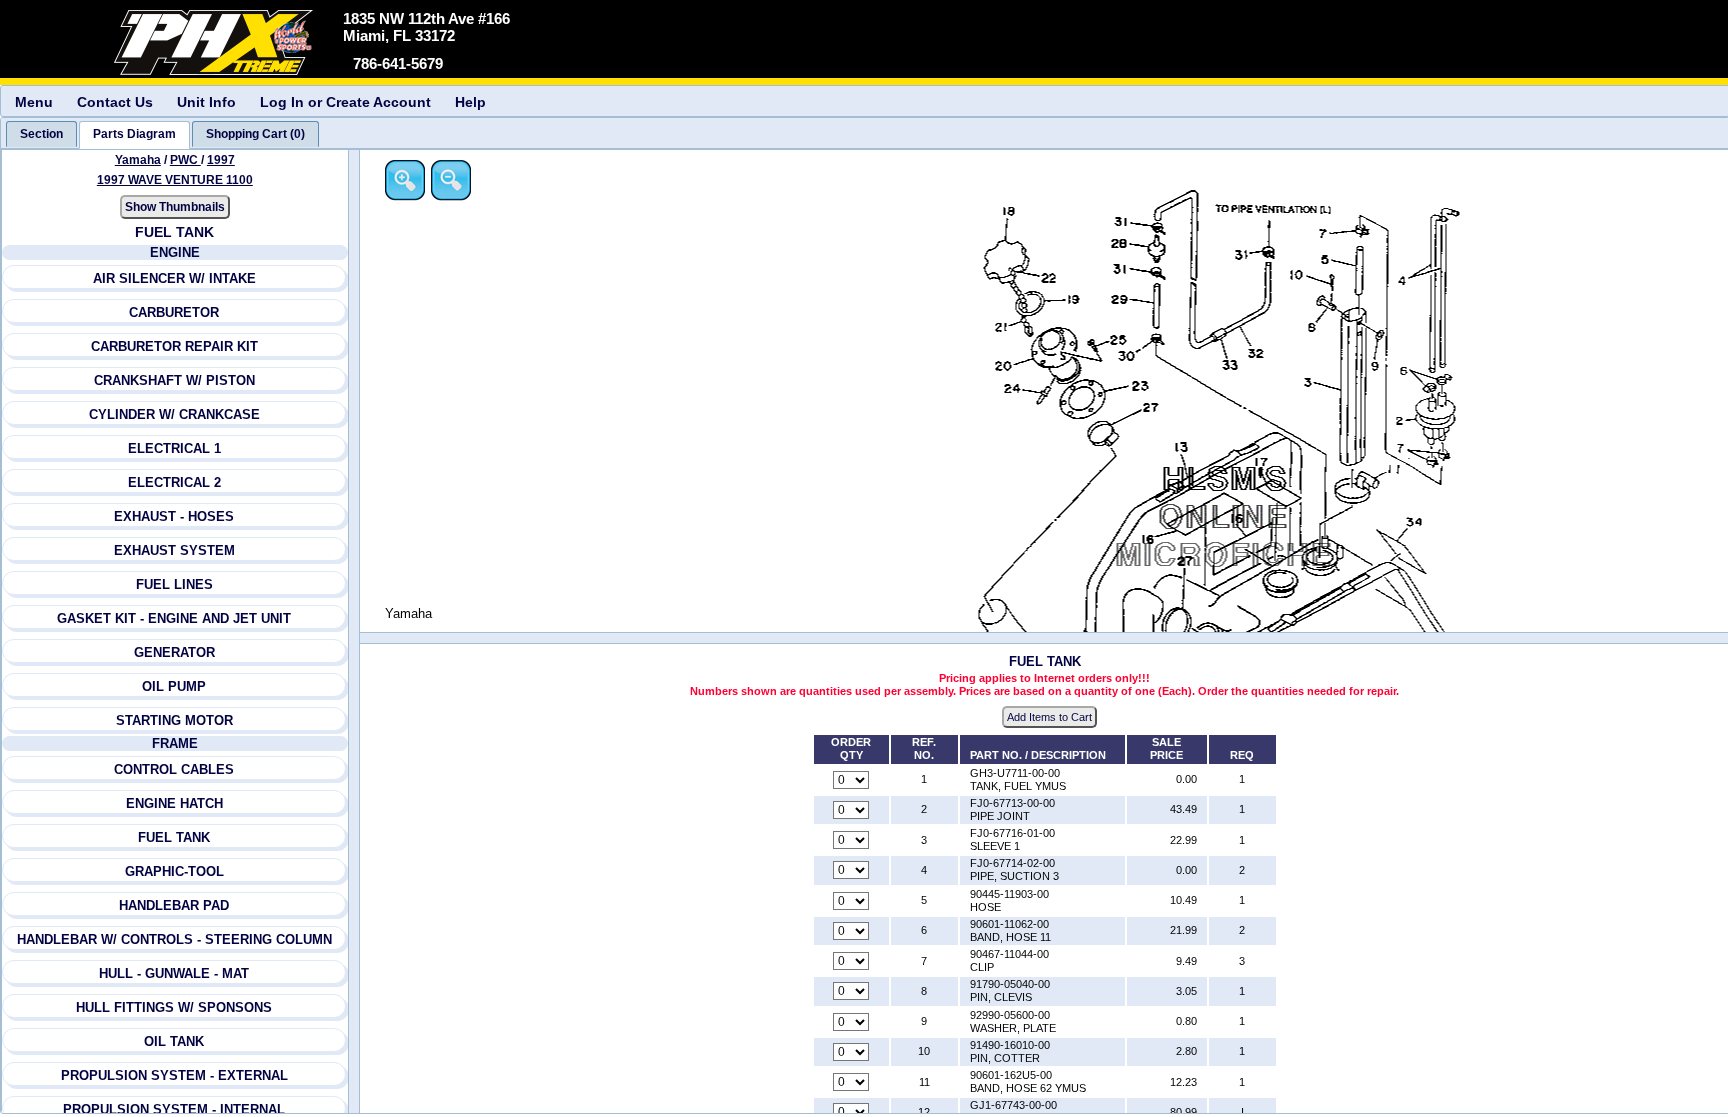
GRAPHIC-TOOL (174, 871)
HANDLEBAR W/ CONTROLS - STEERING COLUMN (174, 939)
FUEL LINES (174, 584)
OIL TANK (174, 1041)
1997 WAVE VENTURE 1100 (175, 180)
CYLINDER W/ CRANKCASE (174, 414)
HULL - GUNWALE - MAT (174, 973)
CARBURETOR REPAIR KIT (174, 346)
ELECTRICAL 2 (174, 482)
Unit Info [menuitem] (206, 102)
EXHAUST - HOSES (174, 516)
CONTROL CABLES (174, 769)
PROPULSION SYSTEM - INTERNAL (174, 1109)
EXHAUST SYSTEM (174, 550)
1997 (221, 160)
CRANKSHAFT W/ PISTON (174, 380)
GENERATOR (174, 652)
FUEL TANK (174, 837)
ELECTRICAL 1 (174, 448)
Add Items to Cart (1049, 717)
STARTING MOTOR (174, 720)
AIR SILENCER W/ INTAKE (174, 278)
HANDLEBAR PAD (174, 905)
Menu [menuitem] (34, 102)
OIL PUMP (174, 686)
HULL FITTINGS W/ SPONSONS (174, 1007)
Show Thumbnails (175, 207)
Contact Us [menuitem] (115, 102)
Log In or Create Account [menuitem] (345, 102)
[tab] (41, 134)
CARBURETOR (174, 312)
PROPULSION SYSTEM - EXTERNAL (174, 1075)
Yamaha (138, 160)
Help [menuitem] (470, 102)
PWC (185, 160)
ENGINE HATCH (174, 803)
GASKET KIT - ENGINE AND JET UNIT (174, 618)
